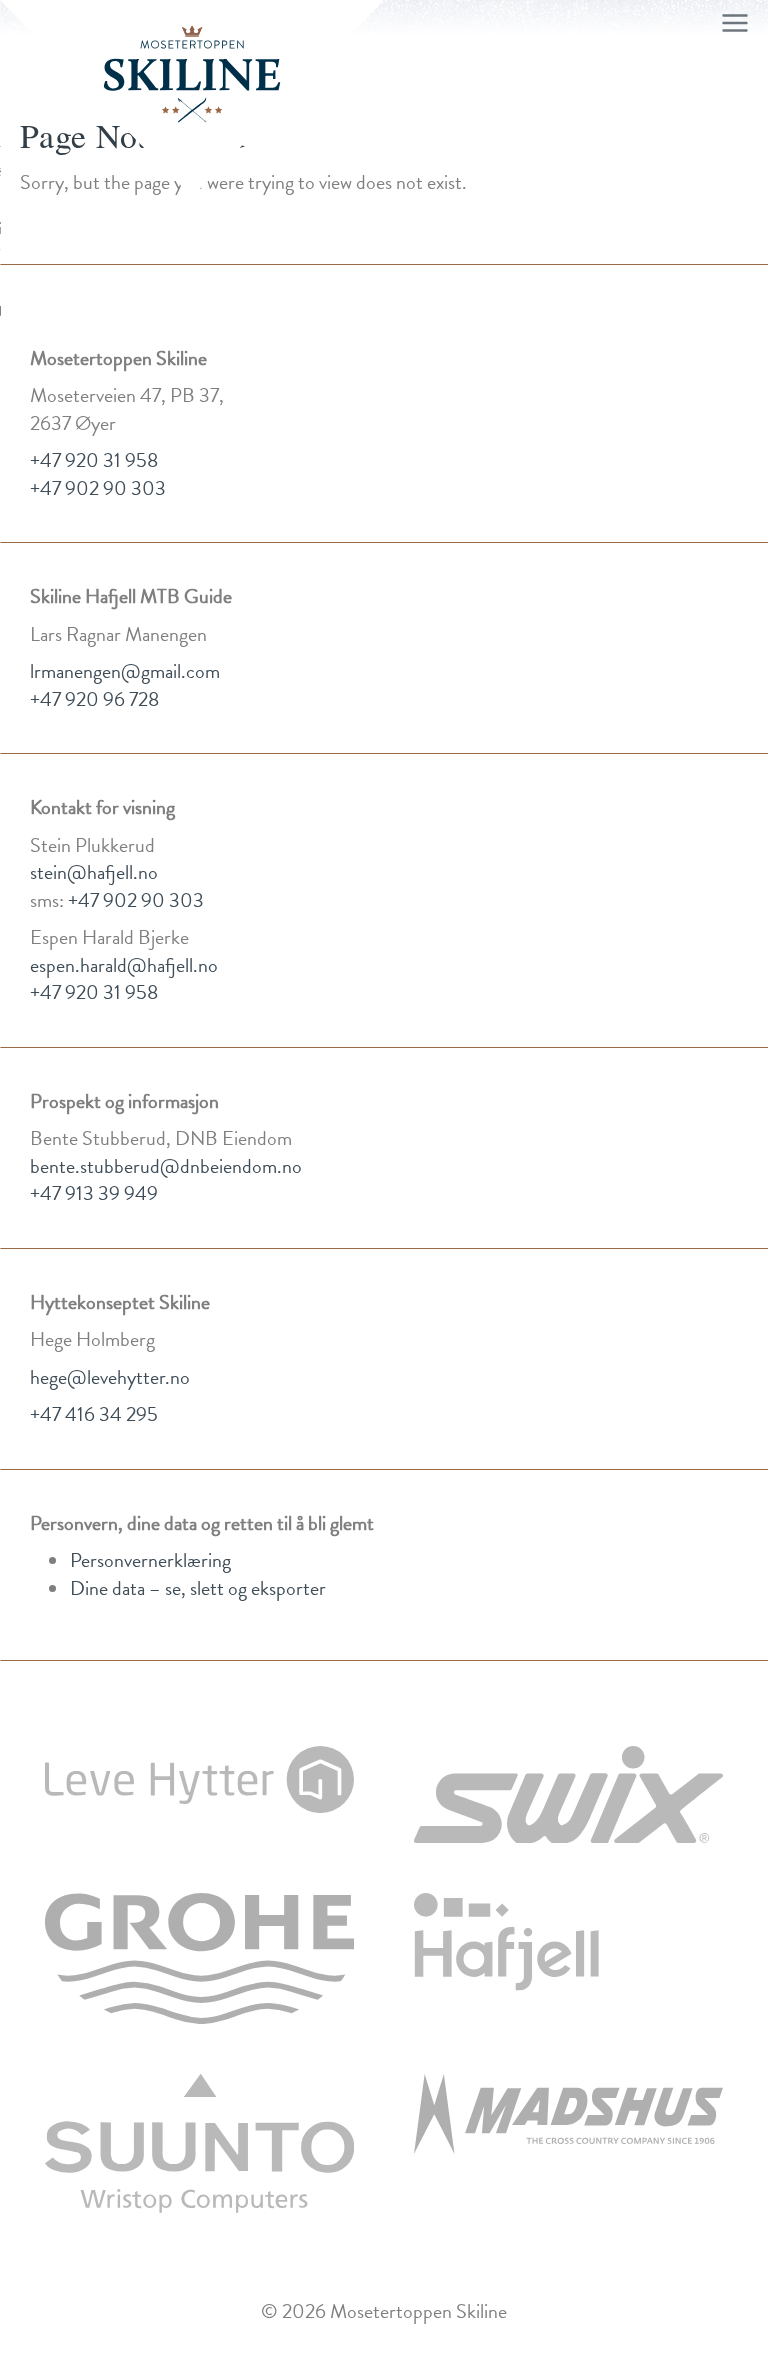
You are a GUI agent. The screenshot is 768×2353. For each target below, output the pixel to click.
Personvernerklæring (150, 1560)
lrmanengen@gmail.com (125, 671)
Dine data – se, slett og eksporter (198, 1588)
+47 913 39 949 (94, 1193)
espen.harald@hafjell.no (124, 965)
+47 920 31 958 (94, 460)
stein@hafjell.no (94, 872)
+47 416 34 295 (94, 1414)
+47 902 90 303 (98, 488)
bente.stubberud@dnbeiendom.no (166, 1166)
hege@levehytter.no (110, 1377)
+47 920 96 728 (94, 699)
